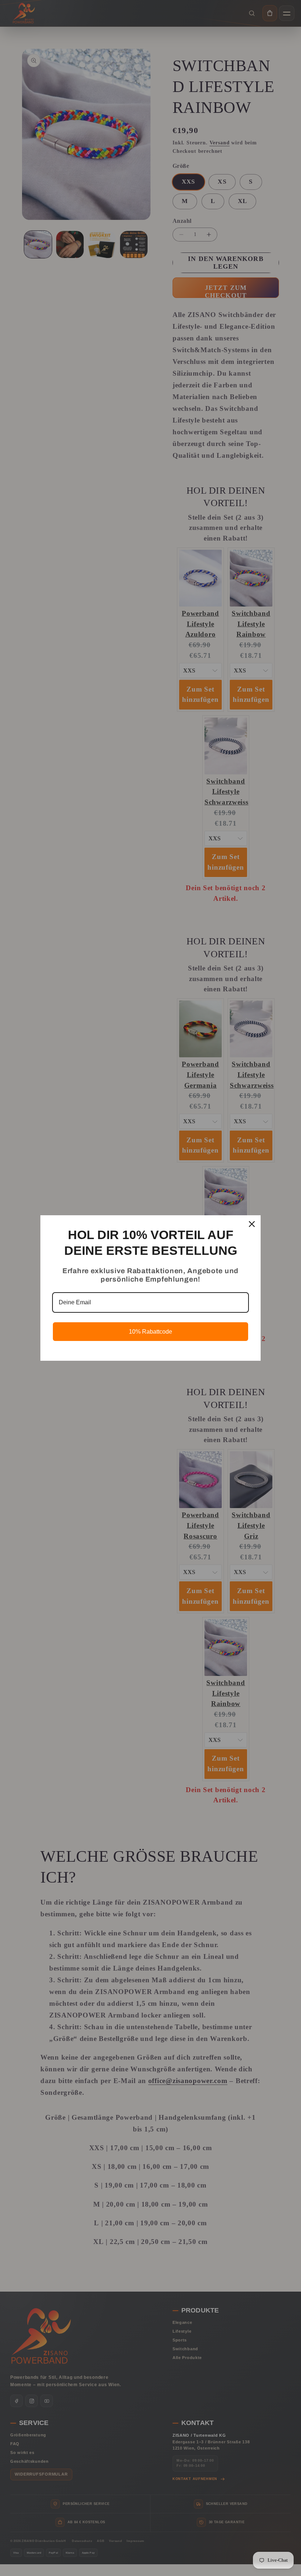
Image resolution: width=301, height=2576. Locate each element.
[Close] (252, 1224)
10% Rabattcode (150, 1332)
